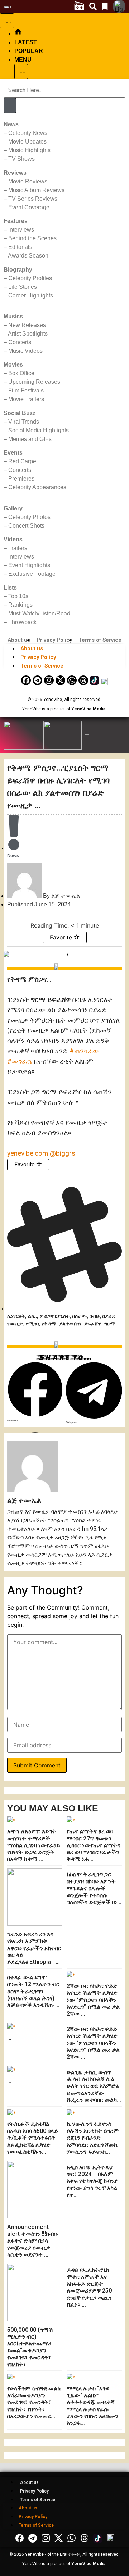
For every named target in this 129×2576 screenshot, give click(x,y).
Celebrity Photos (29, 517)
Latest (26, 42)
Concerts (20, 342)
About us (19, 640)
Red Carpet (23, 461)
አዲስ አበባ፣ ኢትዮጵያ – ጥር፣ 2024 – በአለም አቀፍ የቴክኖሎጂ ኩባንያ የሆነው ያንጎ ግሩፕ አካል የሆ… (93, 2181)
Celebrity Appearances (37, 487)
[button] (35, 1392)
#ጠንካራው (85, 1051)
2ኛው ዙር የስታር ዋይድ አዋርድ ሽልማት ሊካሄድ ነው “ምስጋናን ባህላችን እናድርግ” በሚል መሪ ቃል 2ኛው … (93, 2000)
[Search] (10, 105)
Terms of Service (100, 640)
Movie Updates (27, 142)
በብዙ (95, 1316)
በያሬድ (109, 1316)
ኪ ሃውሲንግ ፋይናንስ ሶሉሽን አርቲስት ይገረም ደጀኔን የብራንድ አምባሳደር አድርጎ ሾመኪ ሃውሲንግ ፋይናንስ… (93, 2138)
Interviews (21, 230)
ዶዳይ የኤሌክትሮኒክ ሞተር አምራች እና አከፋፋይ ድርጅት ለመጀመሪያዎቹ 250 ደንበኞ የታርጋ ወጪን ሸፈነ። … (89, 2287)
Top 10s (18, 596)
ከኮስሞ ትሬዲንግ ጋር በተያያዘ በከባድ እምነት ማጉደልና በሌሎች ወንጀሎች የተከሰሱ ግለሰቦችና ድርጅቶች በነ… (94, 1888)
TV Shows (21, 159)
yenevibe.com (28, 1153)
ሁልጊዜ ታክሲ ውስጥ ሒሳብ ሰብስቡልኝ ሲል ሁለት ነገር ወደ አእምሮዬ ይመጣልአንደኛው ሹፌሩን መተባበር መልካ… (94, 2086)
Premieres (21, 479)
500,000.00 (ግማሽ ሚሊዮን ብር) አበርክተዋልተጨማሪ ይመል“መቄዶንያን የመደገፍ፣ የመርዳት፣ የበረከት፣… (30, 2347)
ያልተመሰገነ (70, 1324)
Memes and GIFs (30, 439)
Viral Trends (24, 422)
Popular (29, 51)
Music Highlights (29, 150)
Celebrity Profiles (30, 278)
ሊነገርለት (16, 1316)
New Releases (27, 325)
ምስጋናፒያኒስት (55, 1316)
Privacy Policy (54, 640)
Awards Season (28, 256)
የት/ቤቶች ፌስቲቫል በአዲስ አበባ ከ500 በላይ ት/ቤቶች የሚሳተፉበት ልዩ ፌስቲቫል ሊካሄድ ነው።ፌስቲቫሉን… (33, 2138)
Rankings (20, 605)
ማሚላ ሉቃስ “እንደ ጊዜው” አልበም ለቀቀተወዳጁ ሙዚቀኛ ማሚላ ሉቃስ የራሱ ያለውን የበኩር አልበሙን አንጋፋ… (93, 2406)
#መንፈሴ (20, 1061)
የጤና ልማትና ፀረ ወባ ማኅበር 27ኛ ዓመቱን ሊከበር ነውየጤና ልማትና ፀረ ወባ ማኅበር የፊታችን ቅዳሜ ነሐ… (94, 1845)
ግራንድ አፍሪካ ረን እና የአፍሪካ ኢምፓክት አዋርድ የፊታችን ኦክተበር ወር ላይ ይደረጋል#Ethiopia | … (34, 1948)
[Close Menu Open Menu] (21, 72)
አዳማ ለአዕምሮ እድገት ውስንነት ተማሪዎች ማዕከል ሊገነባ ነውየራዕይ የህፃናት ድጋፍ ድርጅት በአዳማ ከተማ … (34, 1845)
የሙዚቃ (15, 1324)
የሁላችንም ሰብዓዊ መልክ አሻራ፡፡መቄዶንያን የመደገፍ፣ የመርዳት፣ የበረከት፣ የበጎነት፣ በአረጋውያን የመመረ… (34, 2402)
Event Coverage (29, 207)
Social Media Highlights (39, 430)
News (13, 855)
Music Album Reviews (36, 190)
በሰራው (80, 1316)
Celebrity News (28, 133)
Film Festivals (26, 390)
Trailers (18, 548)
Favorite (62, 937)
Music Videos (25, 351)
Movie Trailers (26, 399)
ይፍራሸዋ (93, 1324)
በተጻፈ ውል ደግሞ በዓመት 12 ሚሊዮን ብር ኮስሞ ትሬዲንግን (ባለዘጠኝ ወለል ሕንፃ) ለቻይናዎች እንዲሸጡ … (34, 1991)
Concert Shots (26, 526)
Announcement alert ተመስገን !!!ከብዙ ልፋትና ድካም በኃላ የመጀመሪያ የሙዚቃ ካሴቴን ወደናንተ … (32, 2241)
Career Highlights (31, 295)
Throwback (22, 622)
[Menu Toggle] (7, 21)
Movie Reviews (28, 181)
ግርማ (110, 1324)
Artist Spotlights (28, 334)
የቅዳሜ (49, 1324)
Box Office (21, 373)
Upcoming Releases (34, 382)
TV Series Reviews (33, 199)
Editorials (20, 247)
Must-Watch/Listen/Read (39, 613)
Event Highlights (29, 565)
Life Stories (23, 287)
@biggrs (63, 1153)
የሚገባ (32, 1324)
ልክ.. (32, 1316)
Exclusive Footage (32, 574)
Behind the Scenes (32, 238)
